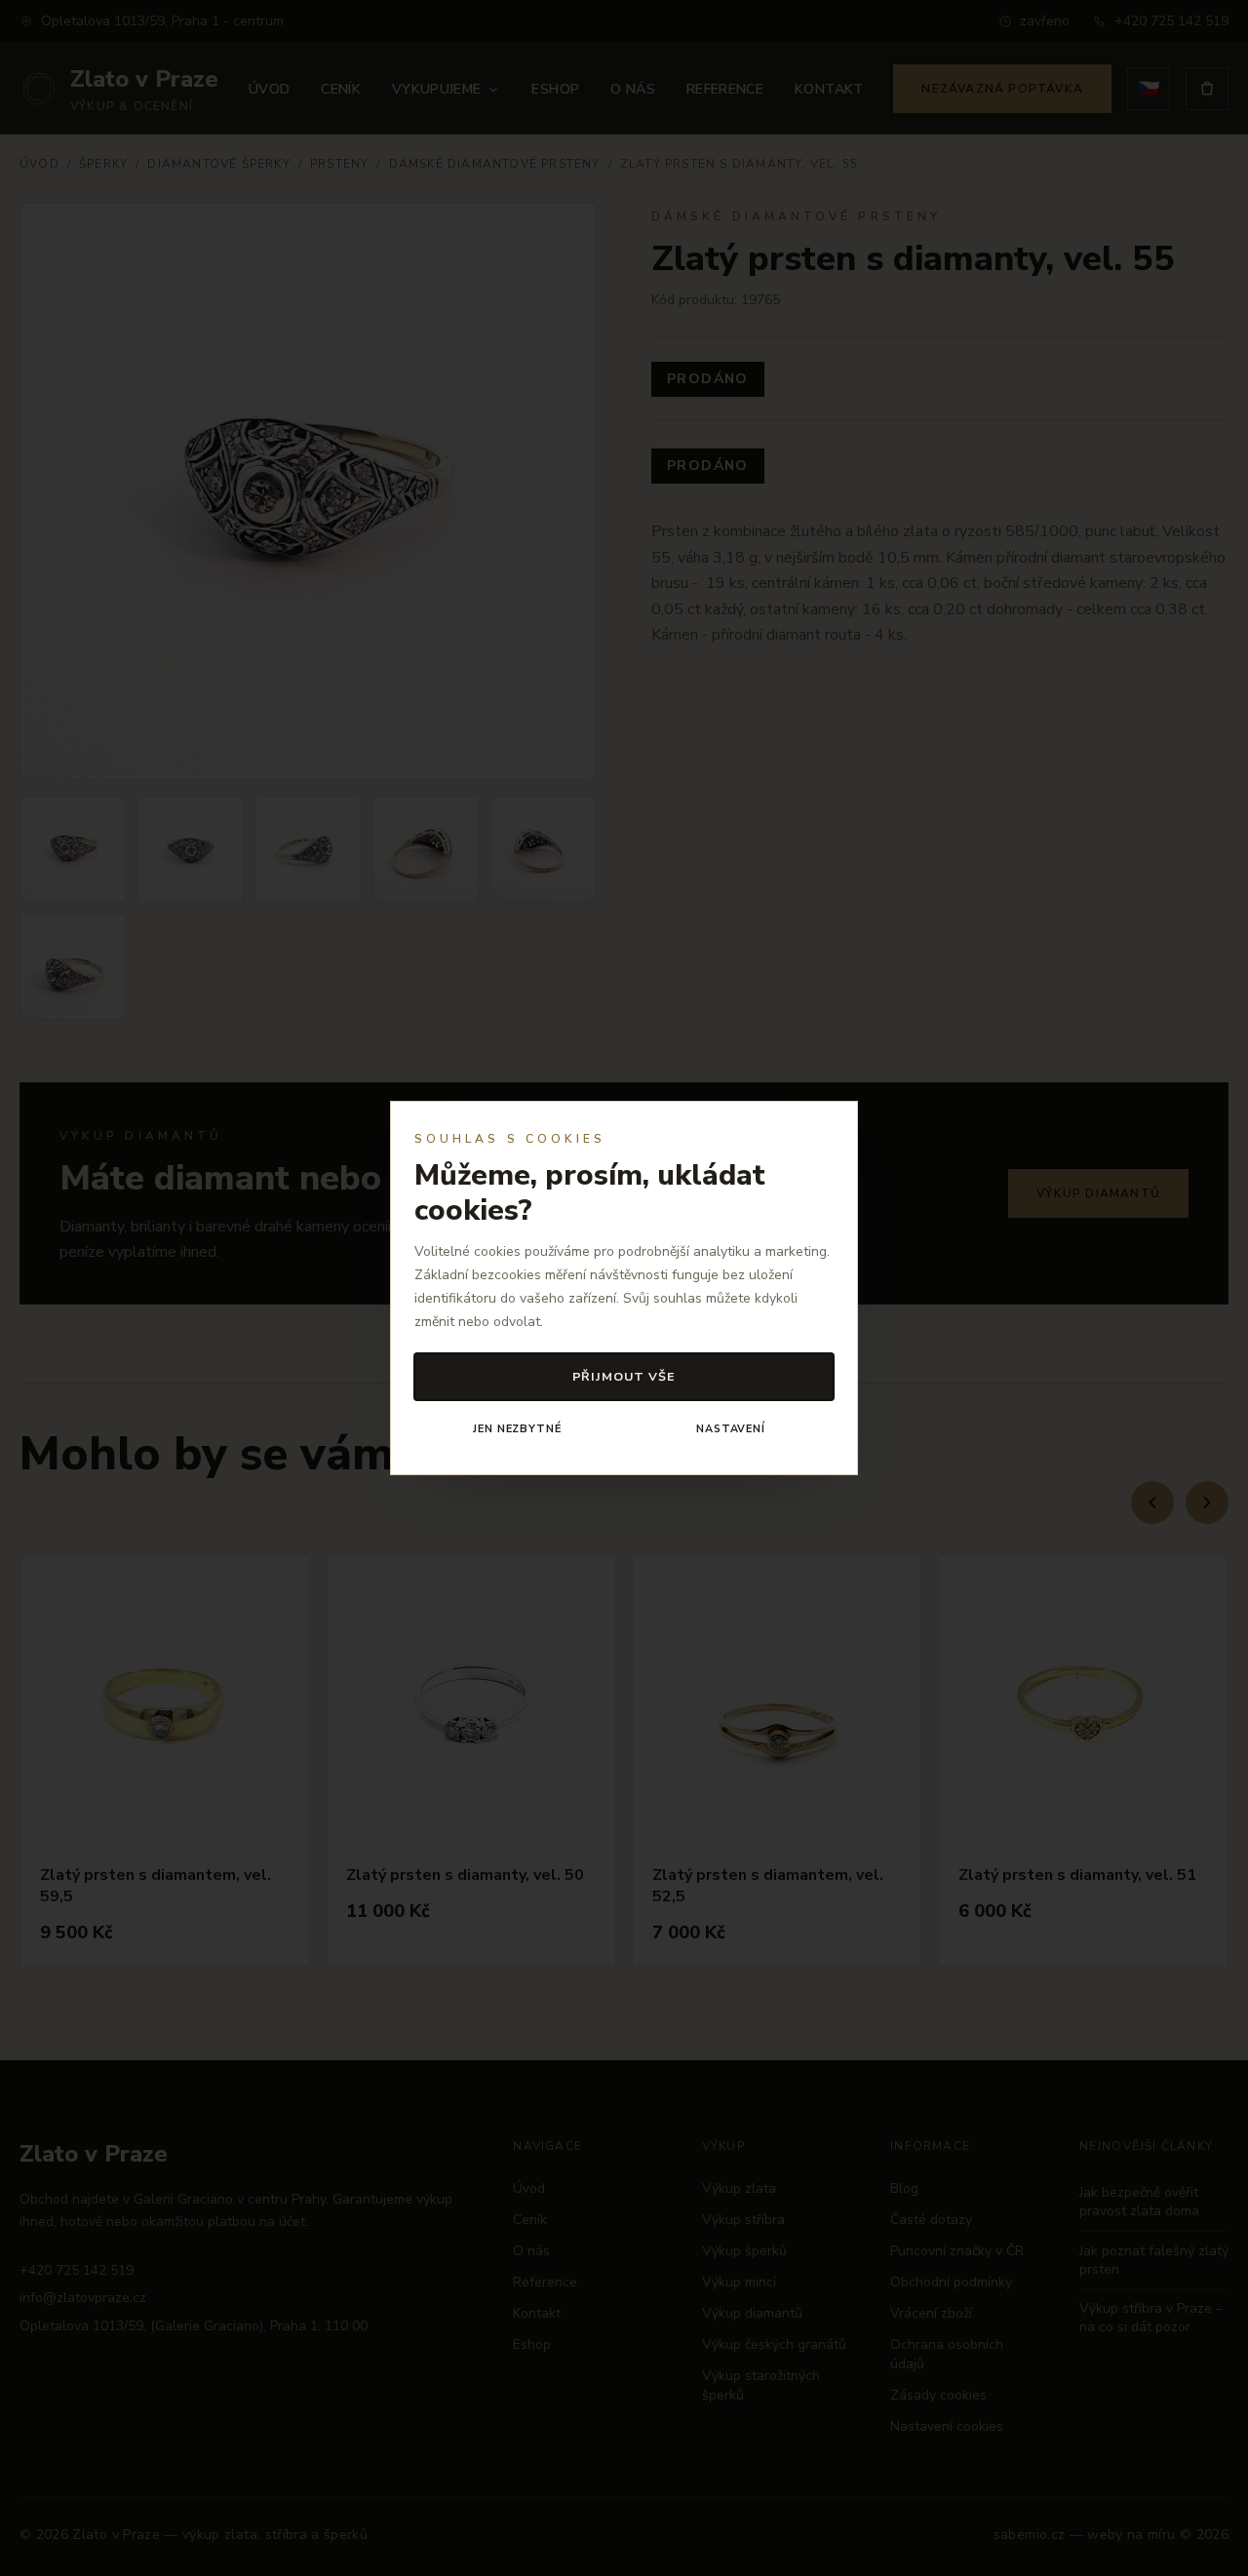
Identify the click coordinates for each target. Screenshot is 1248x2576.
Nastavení (731, 1429)
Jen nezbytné (517, 1429)
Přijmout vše (624, 1376)
